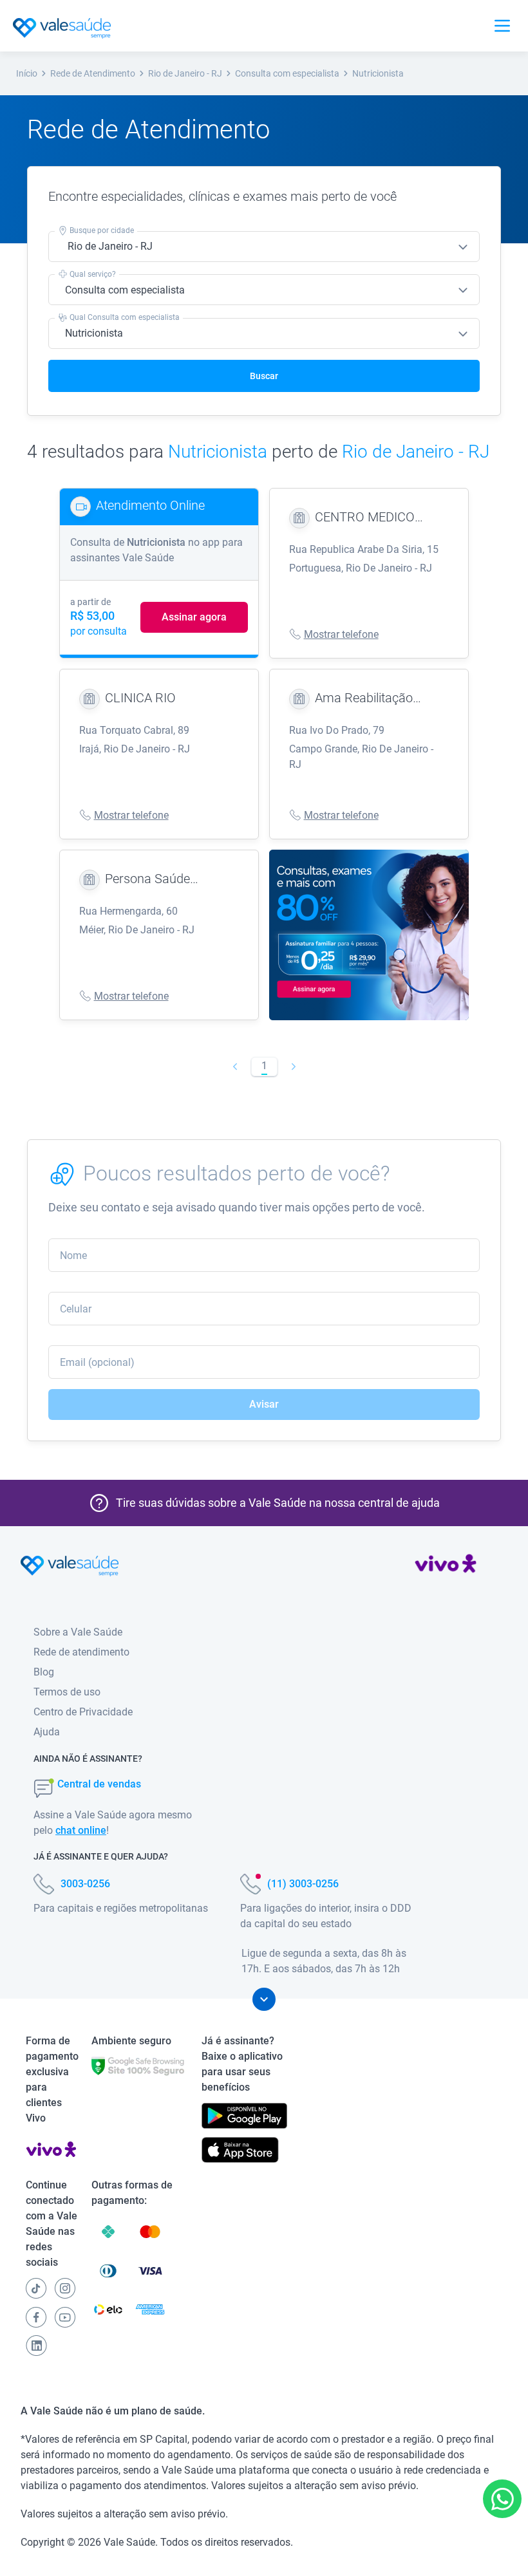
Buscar (264, 376)
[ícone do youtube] (65, 2317)
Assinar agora (194, 617)
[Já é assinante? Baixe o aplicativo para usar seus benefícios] (244, 2116)
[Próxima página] (293, 1067)
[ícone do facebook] (36, 2317)
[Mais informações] (264, 1999)
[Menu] (502, 26)
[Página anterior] (235, 1067)
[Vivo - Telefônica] (446, 1566)
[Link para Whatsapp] (503, 2499)
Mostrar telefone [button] (341, 634)
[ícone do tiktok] (36, 2288)
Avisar (264, 1404)
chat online (81, 1830)
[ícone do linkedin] (36, 2346)
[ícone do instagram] (65, 2288)
